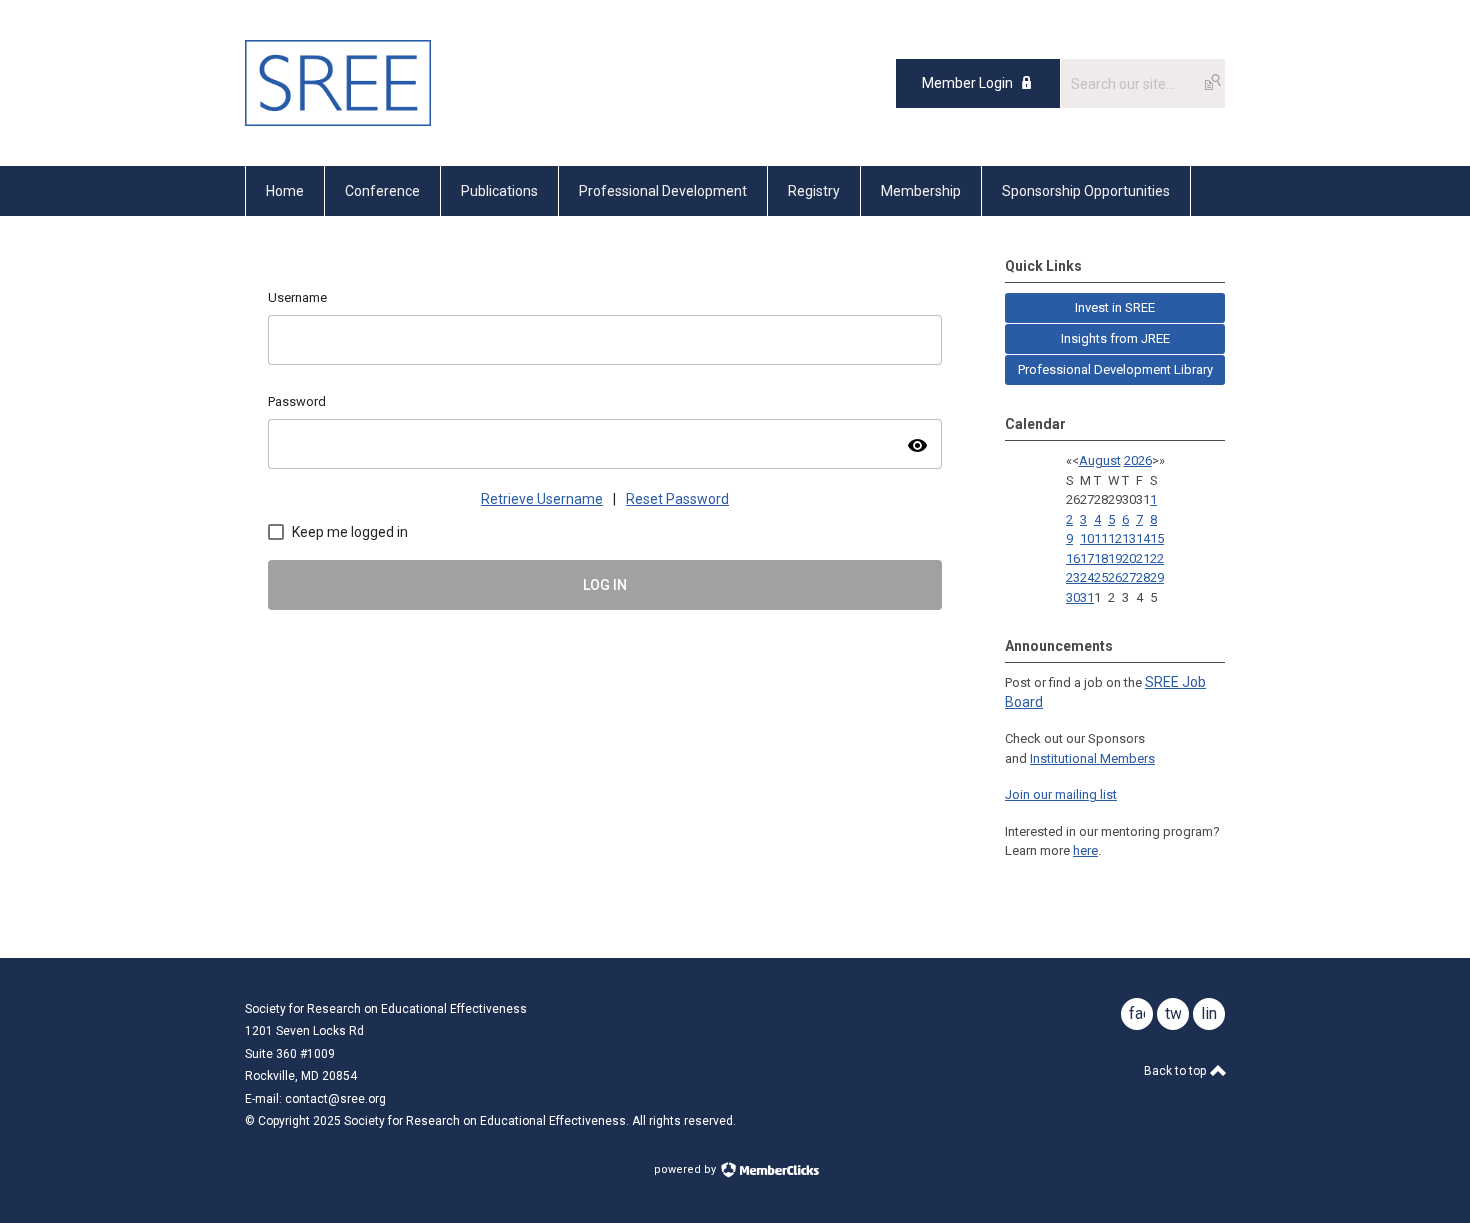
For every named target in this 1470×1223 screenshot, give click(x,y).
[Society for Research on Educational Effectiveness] (338, 121)
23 (1073, 577)
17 (1087, 558)
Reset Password (677, 499)
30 (1073, 597)
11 (1101, 538)
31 (1087, 597)
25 (1101, 577)
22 (1157, 558)
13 (1129, 538)
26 (1115, 577)
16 (1073, 558)
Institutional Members (1092, 758)
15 (1157, 538)
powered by (686, 1169)
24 (1087, 577)
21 (1143, 558)
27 (1129, 577)
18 (1101, 558)
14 (1143, 538)
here (1085, 850)
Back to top (1176, 1071)
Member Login (967, 83)
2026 (1138, 460)
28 (1143, 577)
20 (1129, 558)
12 (1115, 538)
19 (1115, 558)
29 (1157, 577)
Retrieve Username (542, 499)
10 (1087, 538)
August (1100, 460)
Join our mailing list (1061, 794)
